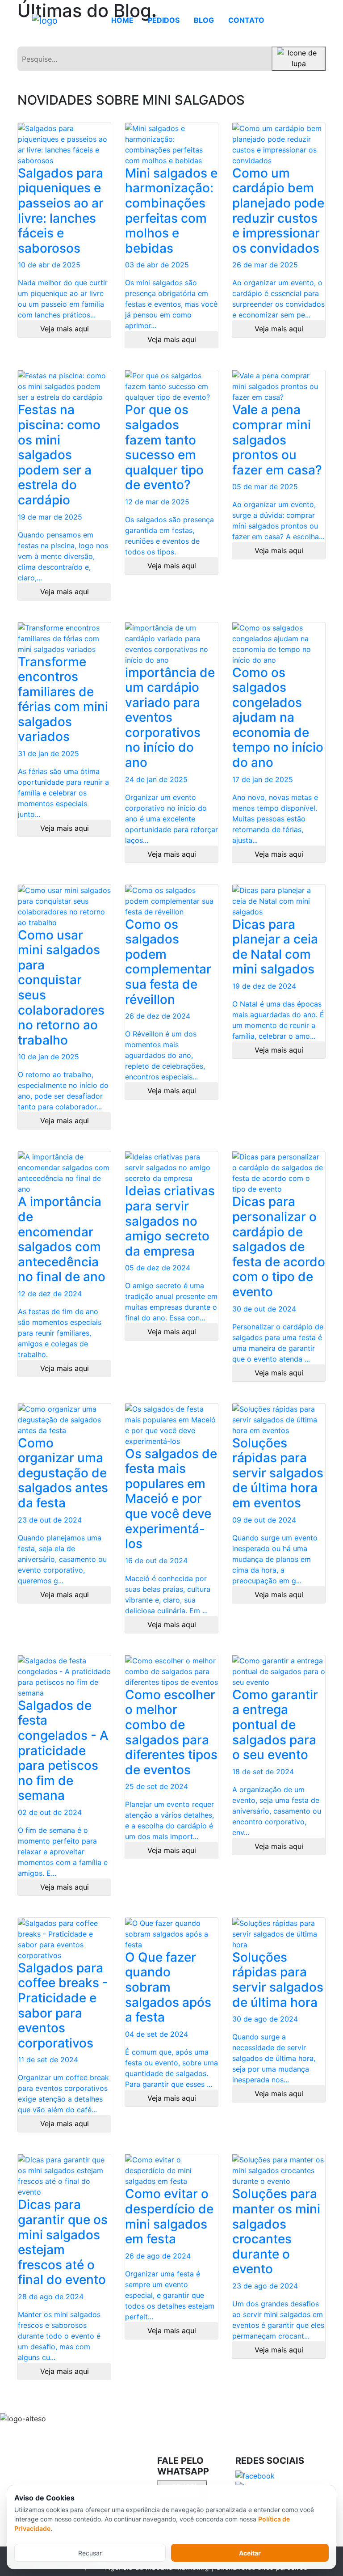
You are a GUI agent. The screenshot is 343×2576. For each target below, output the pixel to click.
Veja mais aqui (65, 329)
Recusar (90, 2553)
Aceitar (250, 2553)
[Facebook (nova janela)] (258, 2475)
